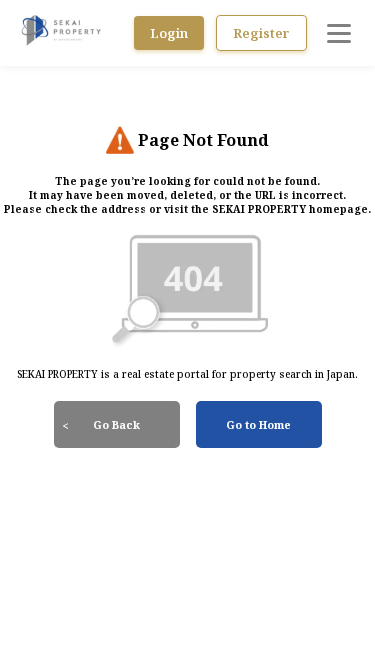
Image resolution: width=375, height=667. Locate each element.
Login (169, 33)
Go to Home (258, 424)
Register (261, 33)
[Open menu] (339, 33)
